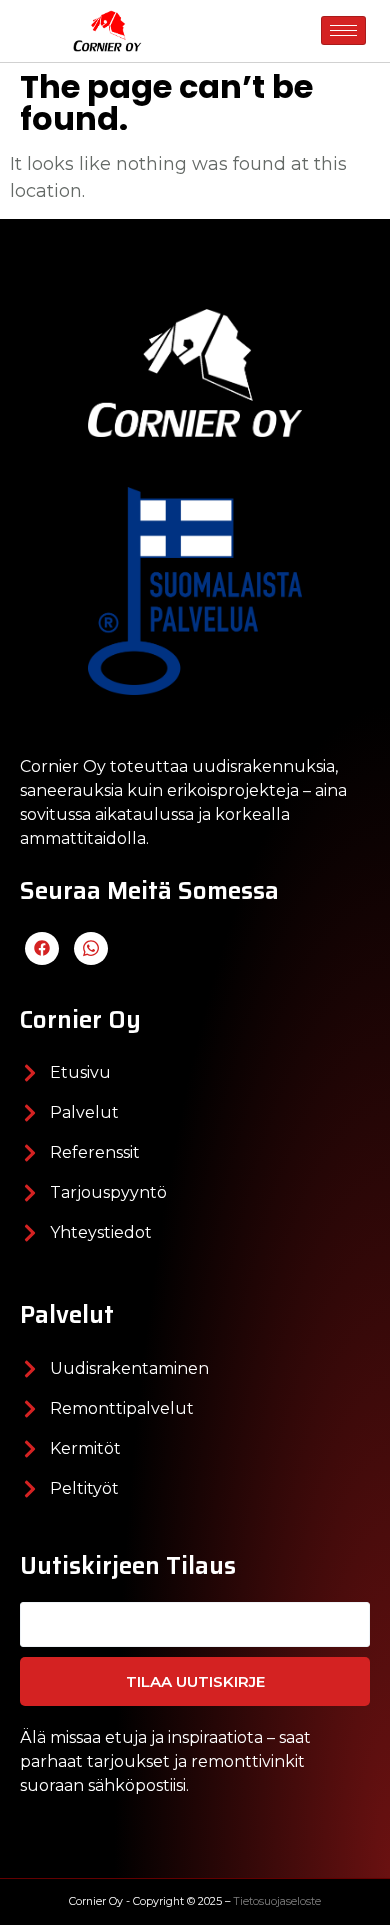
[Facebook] (42, 948)
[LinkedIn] (91, 948)
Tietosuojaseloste (277, 1901)
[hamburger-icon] (343, 30)
